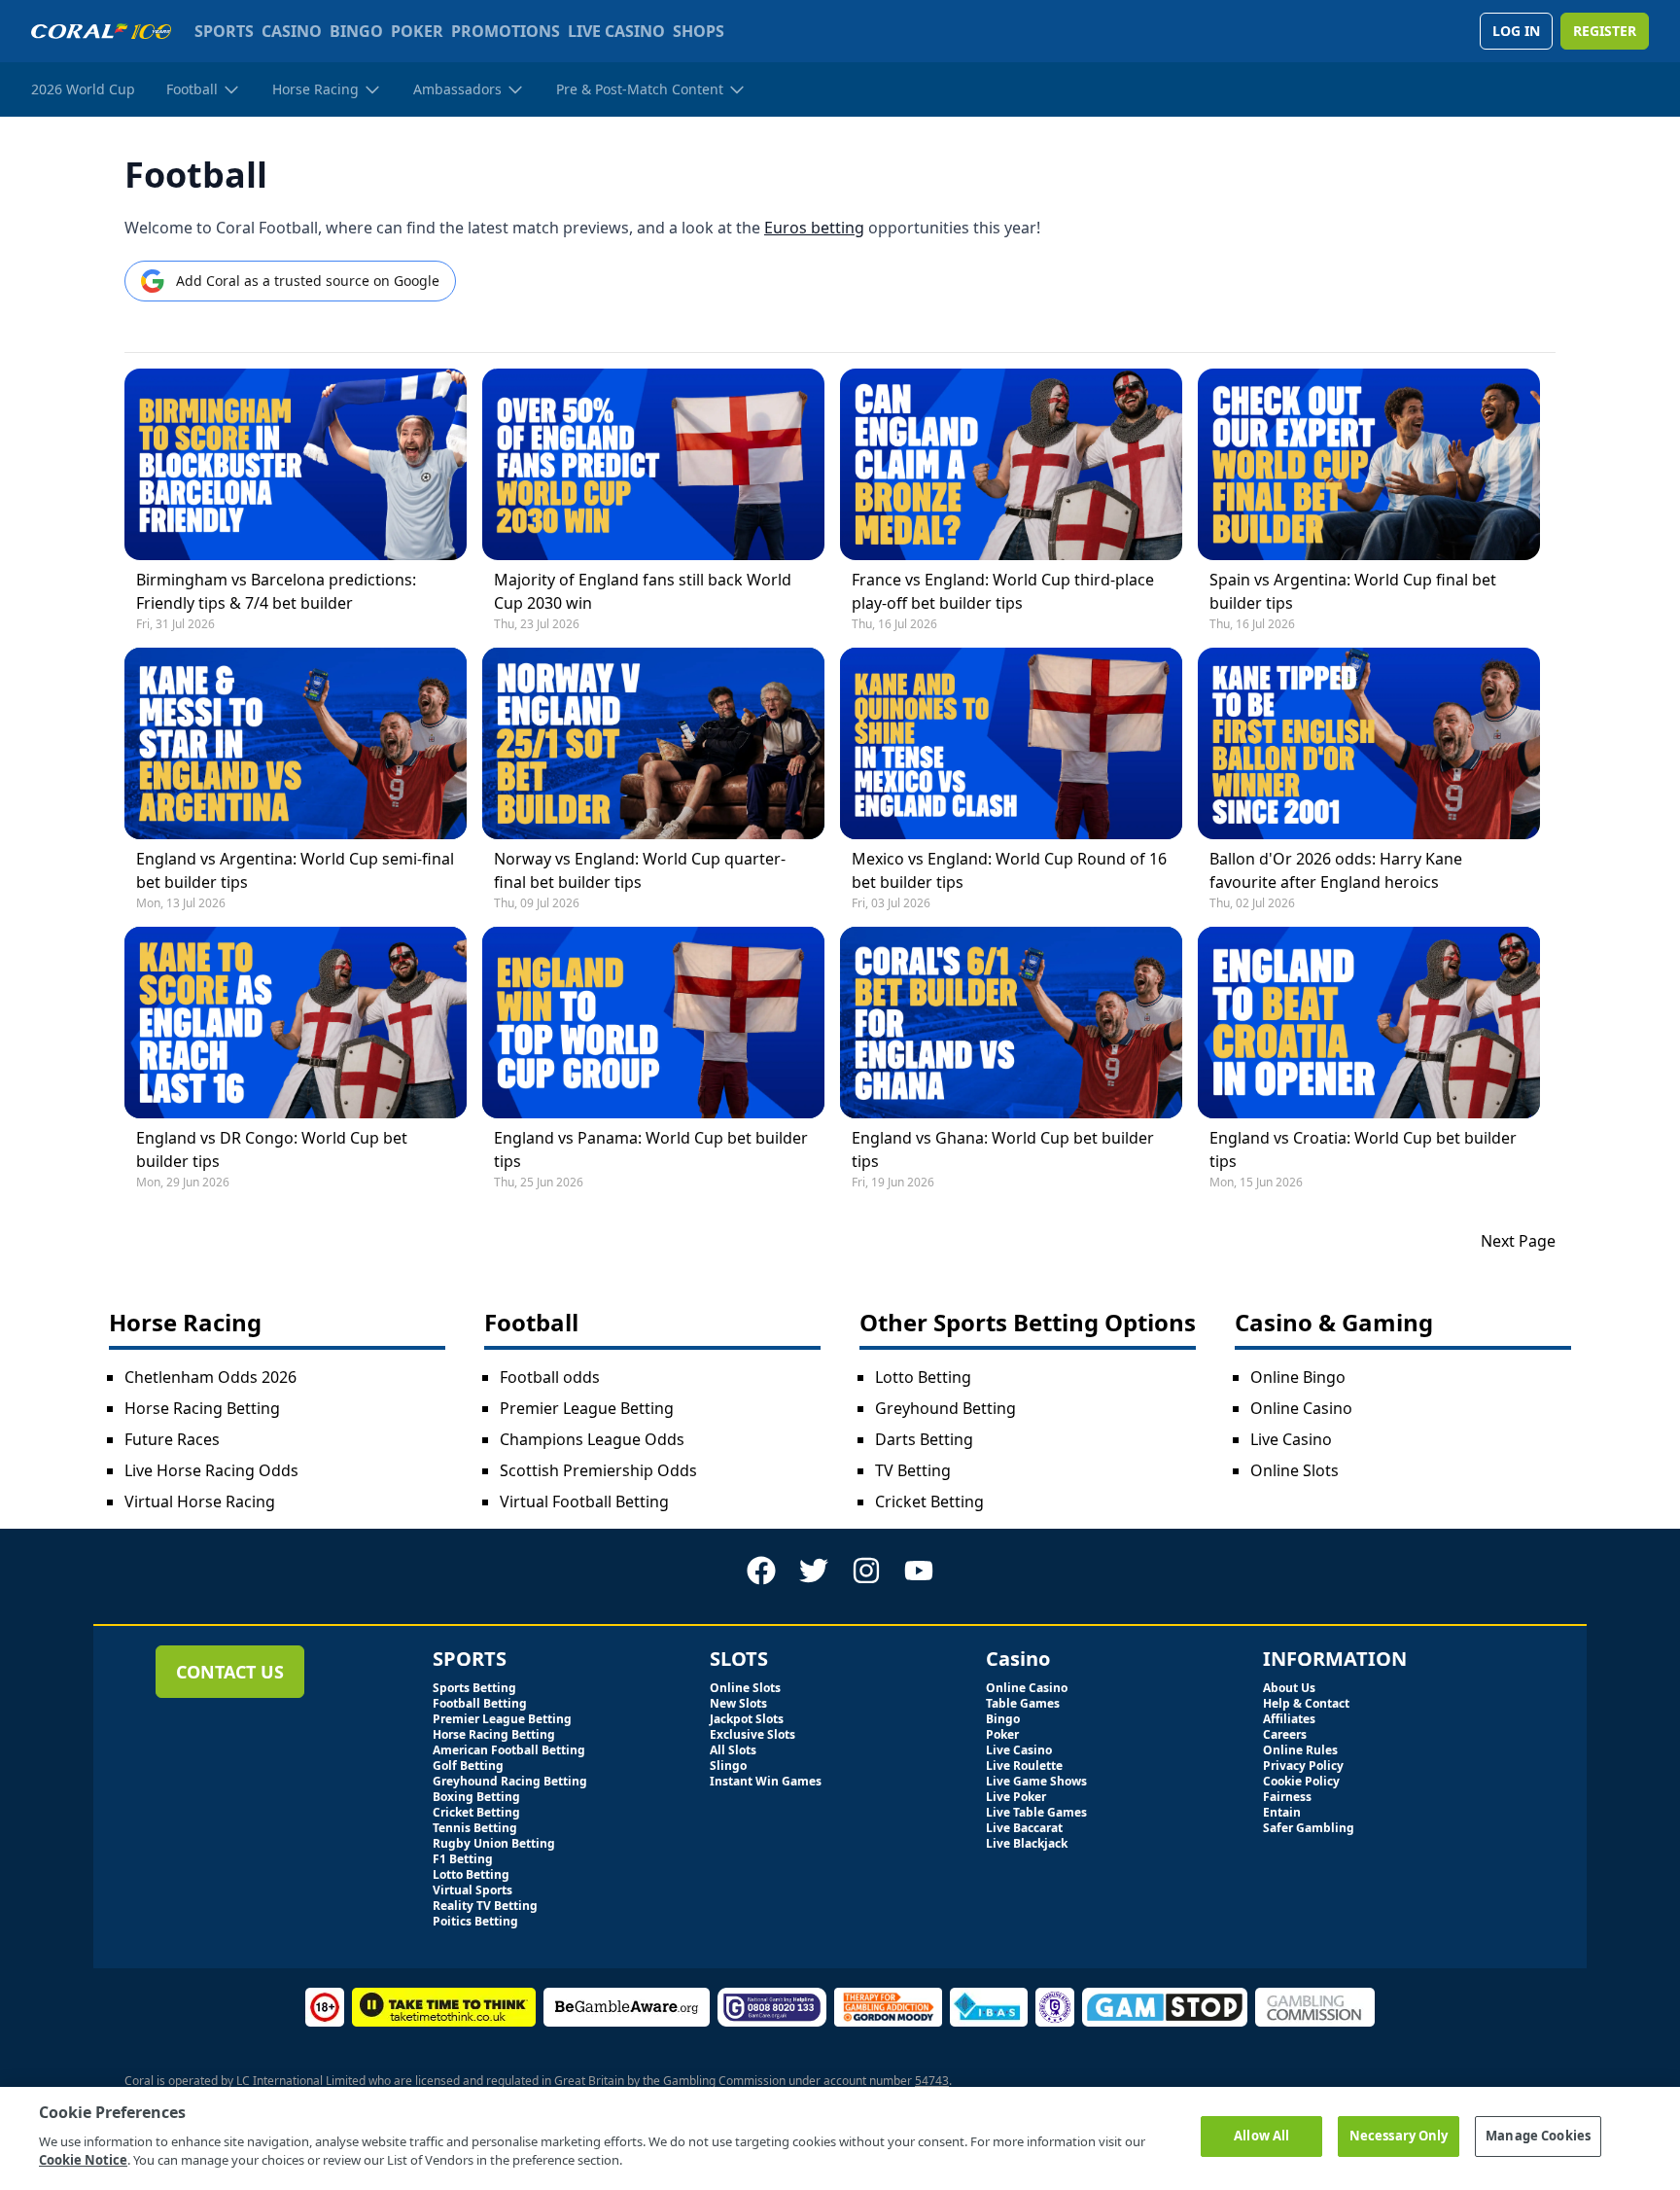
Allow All (1261, 2136)
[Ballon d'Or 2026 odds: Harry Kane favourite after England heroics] (1369, 743)
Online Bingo (1298, 1377)
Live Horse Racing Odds (211, 1470)
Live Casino (1291, 1439)
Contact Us (230, 1672)
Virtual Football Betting (584, 1501)
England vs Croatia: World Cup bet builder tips (1363, 1149)
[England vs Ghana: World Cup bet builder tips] (1011, 1023)
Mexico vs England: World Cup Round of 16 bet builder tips (1009, 870)
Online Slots (1295, 1470)
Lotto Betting (923, 1377)
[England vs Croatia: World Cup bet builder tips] (1369, 1023)
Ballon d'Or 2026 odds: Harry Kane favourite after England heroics (1336, 870)
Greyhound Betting (945, 1408)
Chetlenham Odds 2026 (210, 1377)
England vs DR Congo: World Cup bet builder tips (272, 1149)
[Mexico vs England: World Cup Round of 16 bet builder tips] (1011, 743)
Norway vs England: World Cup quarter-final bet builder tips (640, 870)
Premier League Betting (587, 1408)
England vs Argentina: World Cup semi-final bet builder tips (295, 870)
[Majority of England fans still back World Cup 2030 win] (653, 464)
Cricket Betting (929, 1501)
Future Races (172, 1439)
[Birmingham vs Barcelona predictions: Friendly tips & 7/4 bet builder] (296, 464)
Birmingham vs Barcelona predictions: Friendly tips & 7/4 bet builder (276, 591)
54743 (932, 2081)
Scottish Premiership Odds (598, 1470)
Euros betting (814, 228)
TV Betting (913, 1470)
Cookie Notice (83, 2160)
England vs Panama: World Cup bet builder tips (651, 1149)
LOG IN (1516, 31)
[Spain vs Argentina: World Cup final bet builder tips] (1369, 464)
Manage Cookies (1538, 2136)
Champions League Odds (592, 1439)
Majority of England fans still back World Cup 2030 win (643, 591)
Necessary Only (1399, 2136)
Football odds (550, 1377)
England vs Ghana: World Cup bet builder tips (1003, 1149)
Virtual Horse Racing (200, 1501)
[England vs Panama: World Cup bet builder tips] (653, 1023)
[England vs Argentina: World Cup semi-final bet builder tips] (296, 743)
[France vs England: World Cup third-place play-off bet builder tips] (1011, 464)
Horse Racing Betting (202, 1408)
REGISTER (1605, 31)
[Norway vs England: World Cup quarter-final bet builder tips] (653, 743)
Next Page (1518, 1241)
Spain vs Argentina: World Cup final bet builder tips (1353, 591)
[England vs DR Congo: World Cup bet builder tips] (296, 1023)
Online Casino (1301, 1408)
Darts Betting (924, 1439)
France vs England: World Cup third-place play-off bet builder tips (1003, 591)
